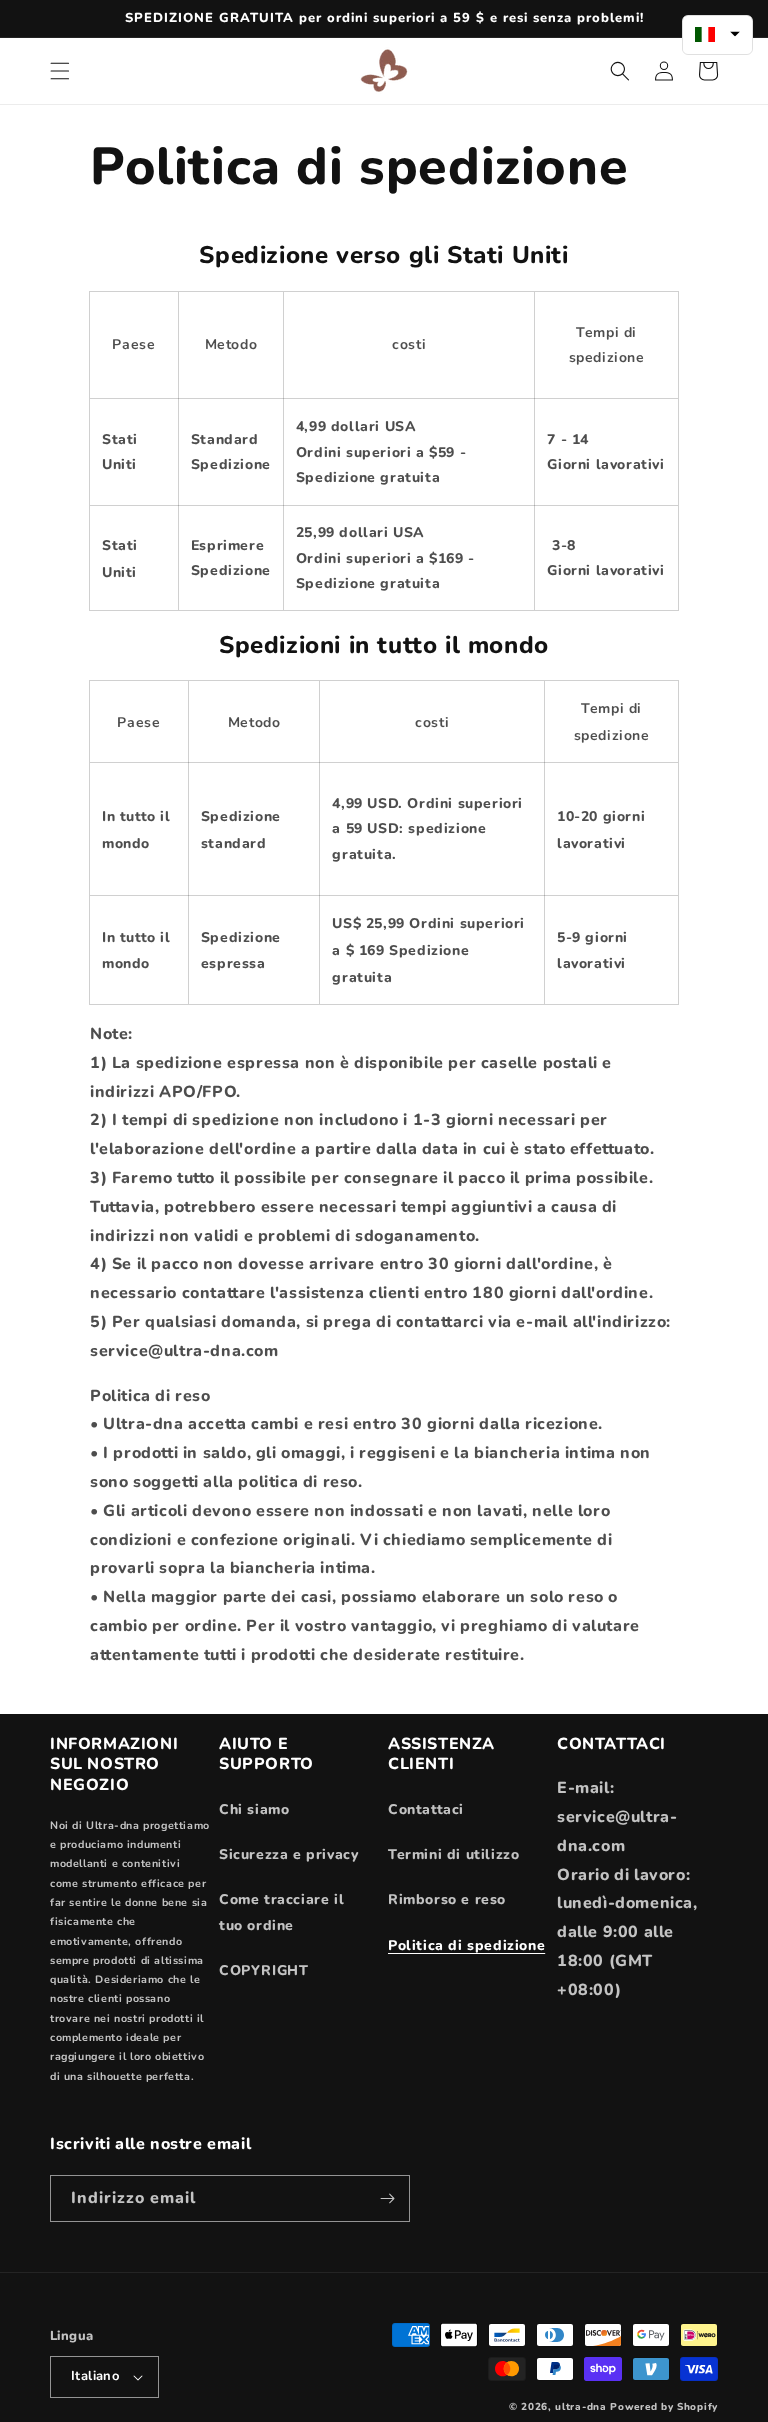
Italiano (95, 2376)
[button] (60, 71)
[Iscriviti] (387, 2198)
